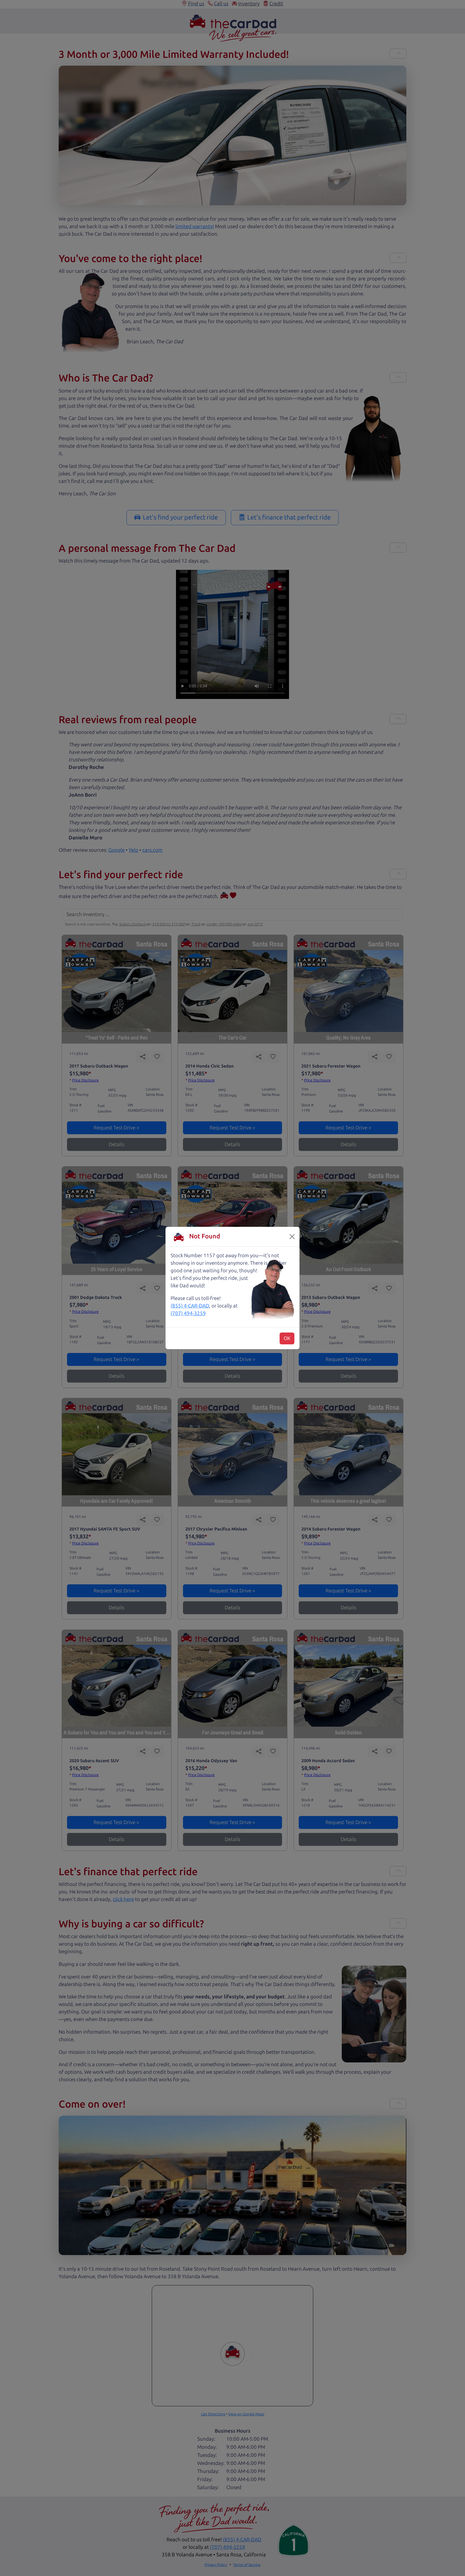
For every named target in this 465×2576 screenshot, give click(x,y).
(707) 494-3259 (188, 1313)
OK (287, 1338)
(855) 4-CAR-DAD (190, 1306)
